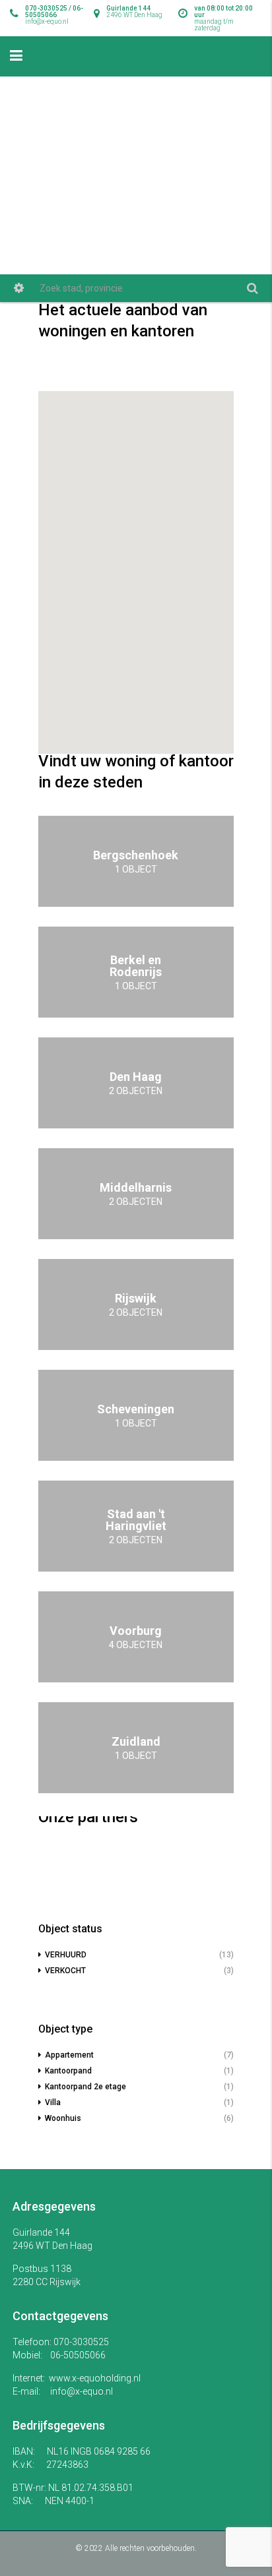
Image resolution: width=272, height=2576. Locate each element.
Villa (53, 2102)
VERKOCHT (65, 1971)
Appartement (69, 2055)
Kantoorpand (68, 2071)
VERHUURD (66, 1955)
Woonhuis (63, 2118)
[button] (137, 659)
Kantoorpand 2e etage (85, 2087)
